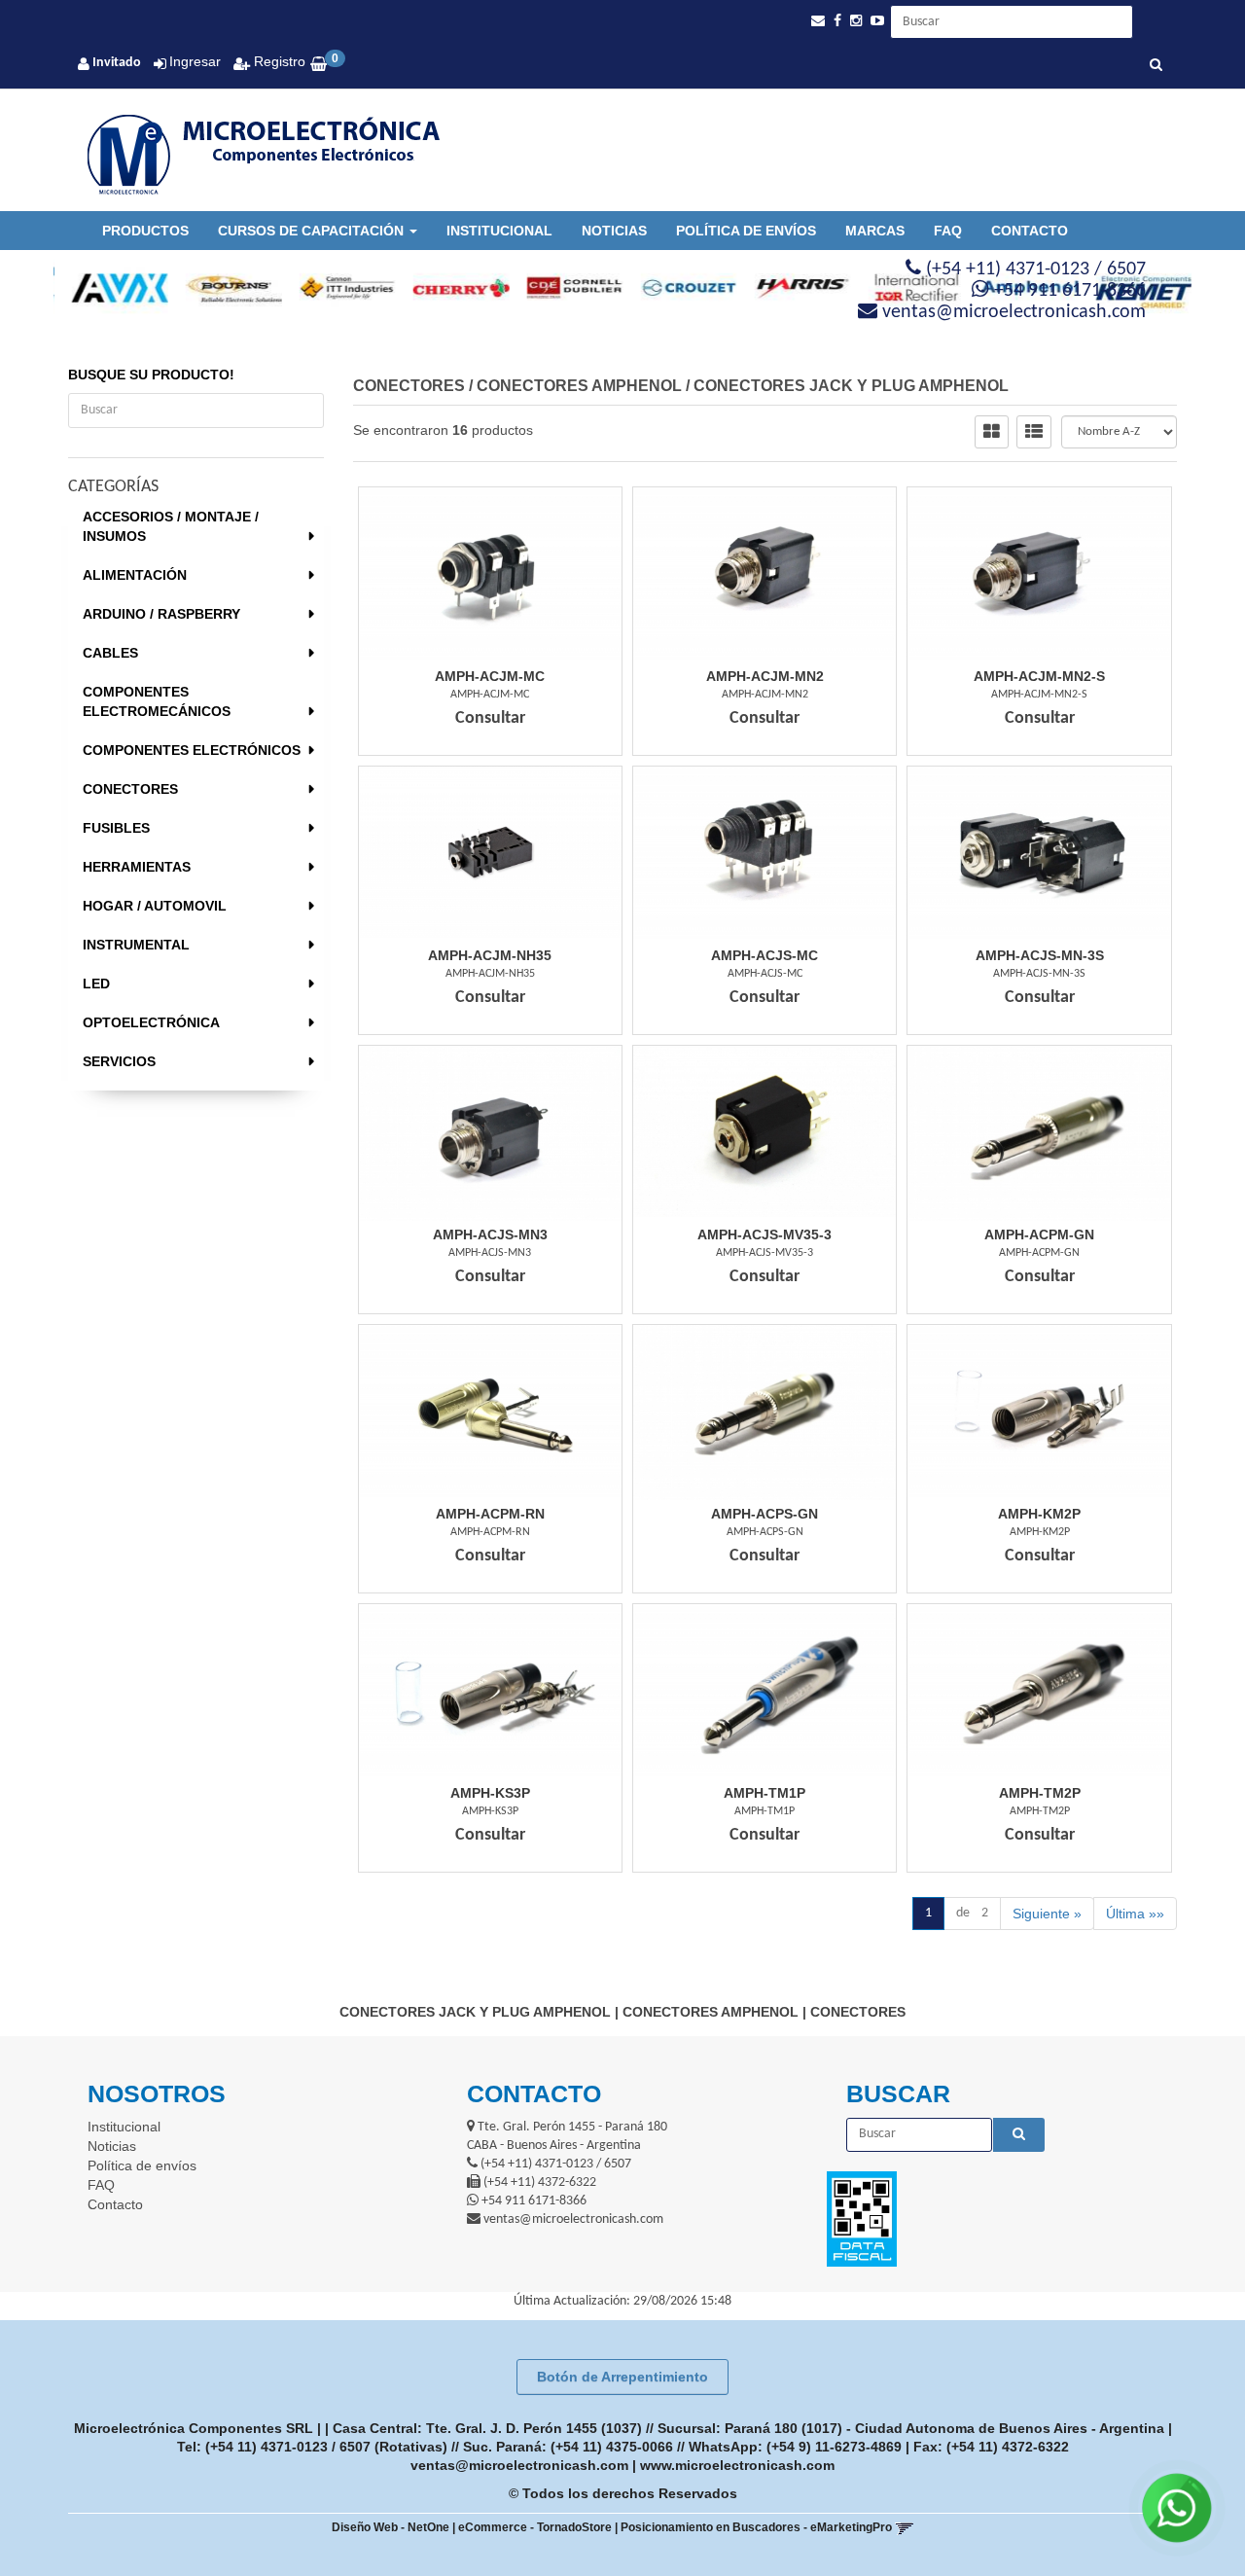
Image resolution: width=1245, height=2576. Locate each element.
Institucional (499, 231)
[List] (1034, 432)
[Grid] (992, 432)
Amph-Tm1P (765, 1793)
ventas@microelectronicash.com (519, 2465)
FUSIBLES (116, 828)
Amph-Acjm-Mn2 (765, 676)
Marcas (875, 231)
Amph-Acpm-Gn (1039, 1234)
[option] (110, 288)
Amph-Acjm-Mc (490, 676)
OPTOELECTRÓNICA (151, 1022)
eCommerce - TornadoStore (535, 2527)
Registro (278, 61)
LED (96, 984)
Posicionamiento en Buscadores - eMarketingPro (756, 2527)
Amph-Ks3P (490, 1793)
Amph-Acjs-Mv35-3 (765, 1234)
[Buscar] (1156, 66)
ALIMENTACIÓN (135, 575)
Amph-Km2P (1039, 1514)
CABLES (110, 653)
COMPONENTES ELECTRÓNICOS (192, 750)
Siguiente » (1047, 1914)
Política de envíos (746, 231)
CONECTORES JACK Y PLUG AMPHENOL (851, 386)
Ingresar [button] (195, 61)
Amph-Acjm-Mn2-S (1039, 676)
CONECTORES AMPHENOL (579, 386)
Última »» (1135, 1914)
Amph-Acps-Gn (765, 1514)
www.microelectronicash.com (737, 2465)
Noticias (614, 231)
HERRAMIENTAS (137, 867)
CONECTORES (130, 789)
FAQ (948, 231)
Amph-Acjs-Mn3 (490, 1234)
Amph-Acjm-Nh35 (490, 955)
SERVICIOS (119, 1061)
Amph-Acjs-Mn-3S (1040, 955)
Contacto (1030, 231)
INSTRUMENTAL (136, 945)
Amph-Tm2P (1040, 1793)
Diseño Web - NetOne (391, 2527)
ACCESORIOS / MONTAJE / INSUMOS (171, 526)
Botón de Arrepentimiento (622, 2377)
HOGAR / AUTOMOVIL (155, 906)
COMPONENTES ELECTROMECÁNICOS (157, 701)
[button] (818, 21)
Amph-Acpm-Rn (490, 1514)
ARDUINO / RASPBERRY (161, 614)
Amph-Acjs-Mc (765, 955)
